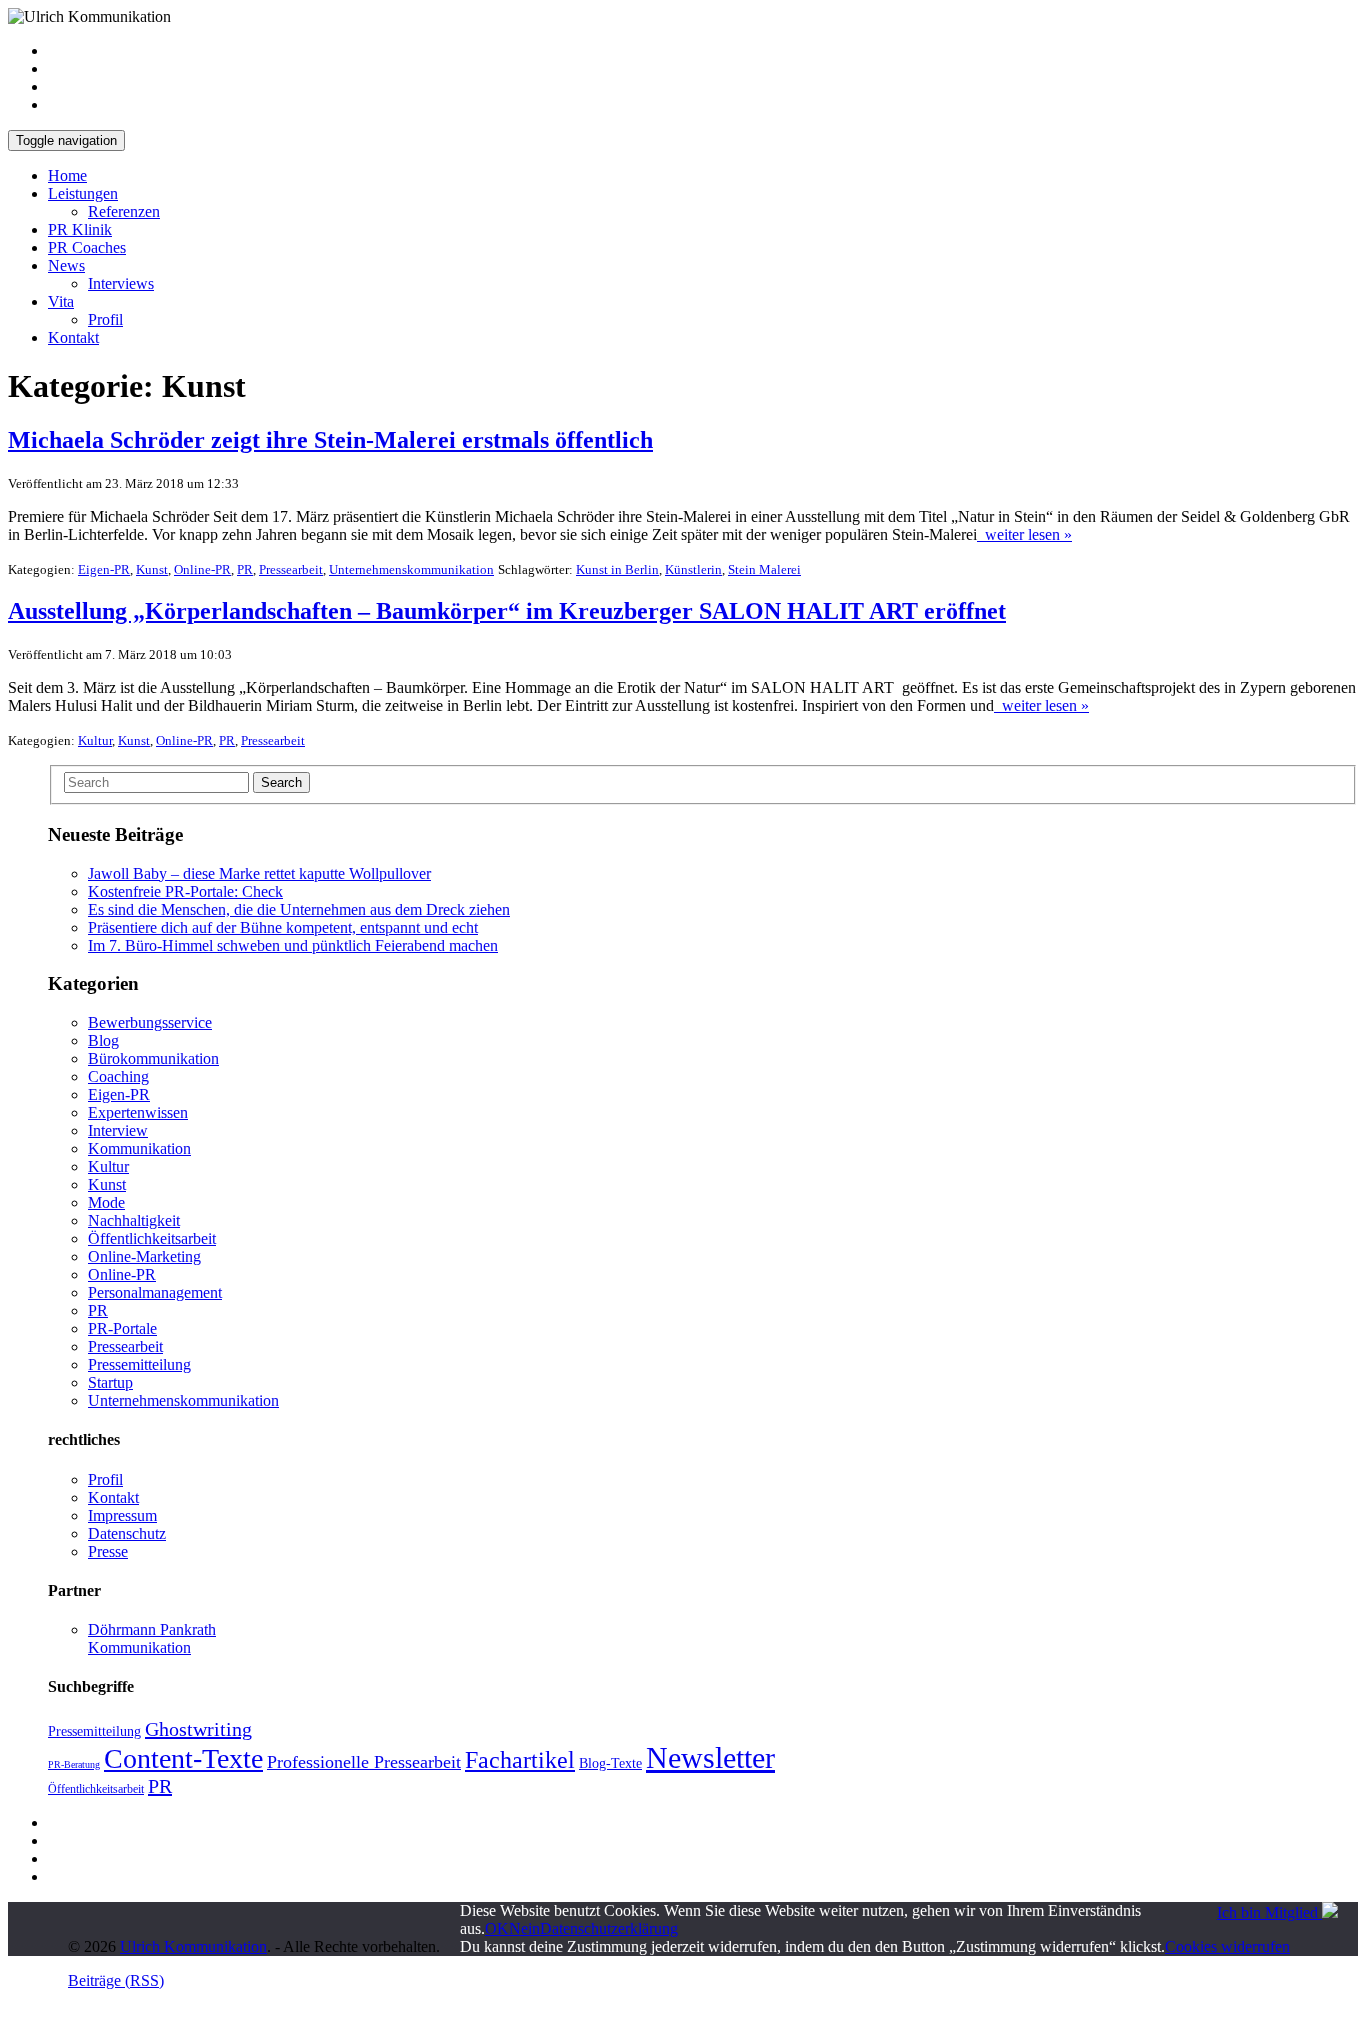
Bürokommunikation (153, 1058)
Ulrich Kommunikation (193, 1946)
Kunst (152, 569)
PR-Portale (122, 1328)
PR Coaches (87, 247)
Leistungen (83, 193)
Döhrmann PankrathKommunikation (152, 1638)
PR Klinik (80, 229)
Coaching (118, 1076)
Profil (105, 319)
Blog (103, 1040)
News (66, 265)
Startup (110, 1382)
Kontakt (73, 337)
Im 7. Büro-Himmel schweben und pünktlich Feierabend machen (293, 945)
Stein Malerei (764, 569)
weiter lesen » (1024, 534)
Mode (106, 1202)
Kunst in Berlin (617, 569)
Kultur (95, 740)
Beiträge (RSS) (116, 1980)
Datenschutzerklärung (609, 1928)
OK (497, 1928)
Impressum (122, 1515)
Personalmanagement (155, 1292)
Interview (118, 1130)
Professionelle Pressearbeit (364, 1762)
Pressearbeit (291, 569)
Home (67, 175)
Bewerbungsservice (150, 1022)
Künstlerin (693, 569)
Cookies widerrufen (1227, 1946)
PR (245, 569)
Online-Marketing (144, 1256)
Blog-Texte (610, 1763)
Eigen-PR (104, 569)
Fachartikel (520, 1760)
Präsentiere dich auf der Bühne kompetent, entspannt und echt (283, 927)
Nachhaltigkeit (134, 1220)
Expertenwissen (138, 1112)
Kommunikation (139, 1148)
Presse (108, 1551)
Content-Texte (183, 1758)
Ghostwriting (198, 1729)
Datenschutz (127, 1533)
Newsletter (710, 1757)
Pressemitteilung (139, 1364)
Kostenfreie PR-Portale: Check (185, 891)
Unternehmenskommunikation (411, 569)
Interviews (121, 283)
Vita (61, 301)
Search (281, 782)
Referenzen (124, 211)
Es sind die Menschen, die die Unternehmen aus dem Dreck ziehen (299, 909)
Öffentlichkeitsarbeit (152, 1238)
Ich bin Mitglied (1269, 1912)
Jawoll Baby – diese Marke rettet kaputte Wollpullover (259, 873)
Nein (524, 1928)
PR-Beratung (74, 1764)
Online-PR (202, 569)
